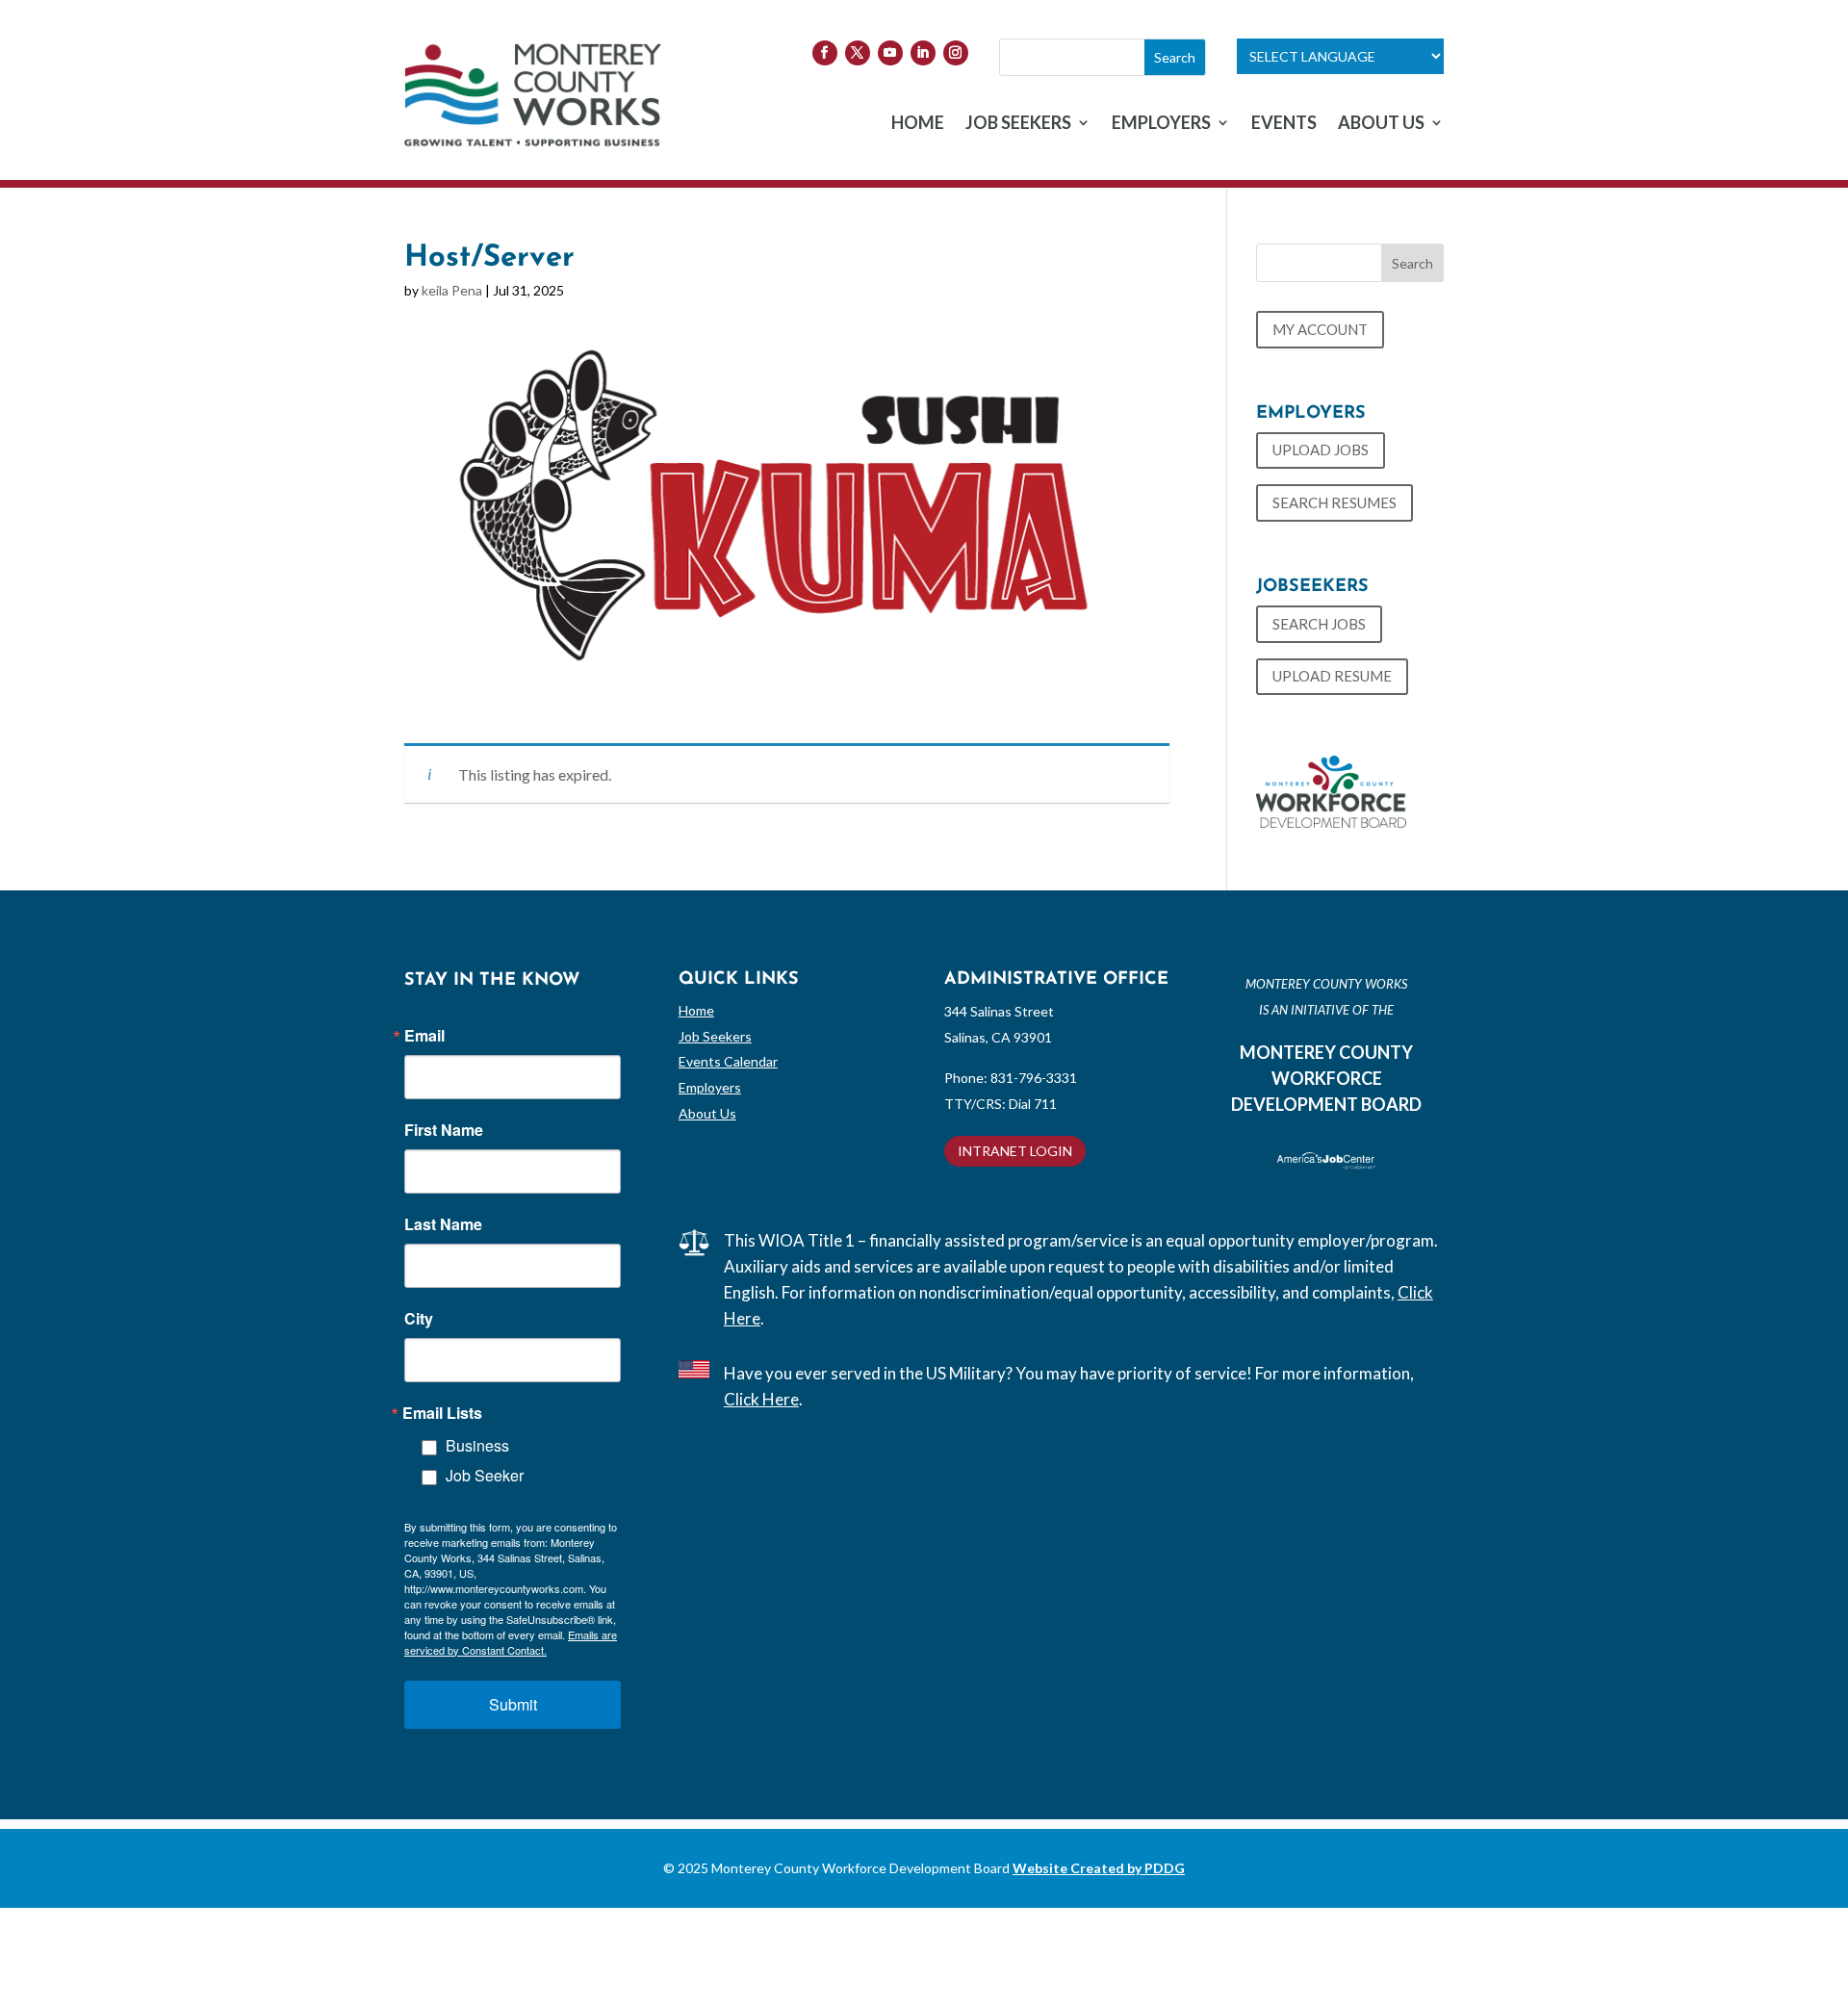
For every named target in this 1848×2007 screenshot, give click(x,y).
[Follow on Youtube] (890, 53)
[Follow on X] (858, 53)
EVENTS (1284, 124)
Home (696, 1010)
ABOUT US (1381, 124)
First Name (444, 1130)
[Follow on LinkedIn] (923, 53)
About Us (707, 1113)
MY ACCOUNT (1320, 329)
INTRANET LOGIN (1015, 1151)
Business (477, 1445)
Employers (710, 1087)
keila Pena (452, 290)
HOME (918, 124)
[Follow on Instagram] (956, 53)
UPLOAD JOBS (1321, 450)
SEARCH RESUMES (1335, 502)
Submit (513, 1704)
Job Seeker (485, 1475)
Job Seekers (715, 1036)
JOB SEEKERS (1018, 124)
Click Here (761, 1399)
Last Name (443, 1224)
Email (424, 1036)
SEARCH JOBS (1319, 624)
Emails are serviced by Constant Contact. (511, 1642)
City (419, 1319)
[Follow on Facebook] (825, 53)
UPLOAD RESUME (1332, 676)
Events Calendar (728, 1061)
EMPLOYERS (1161, 124)
